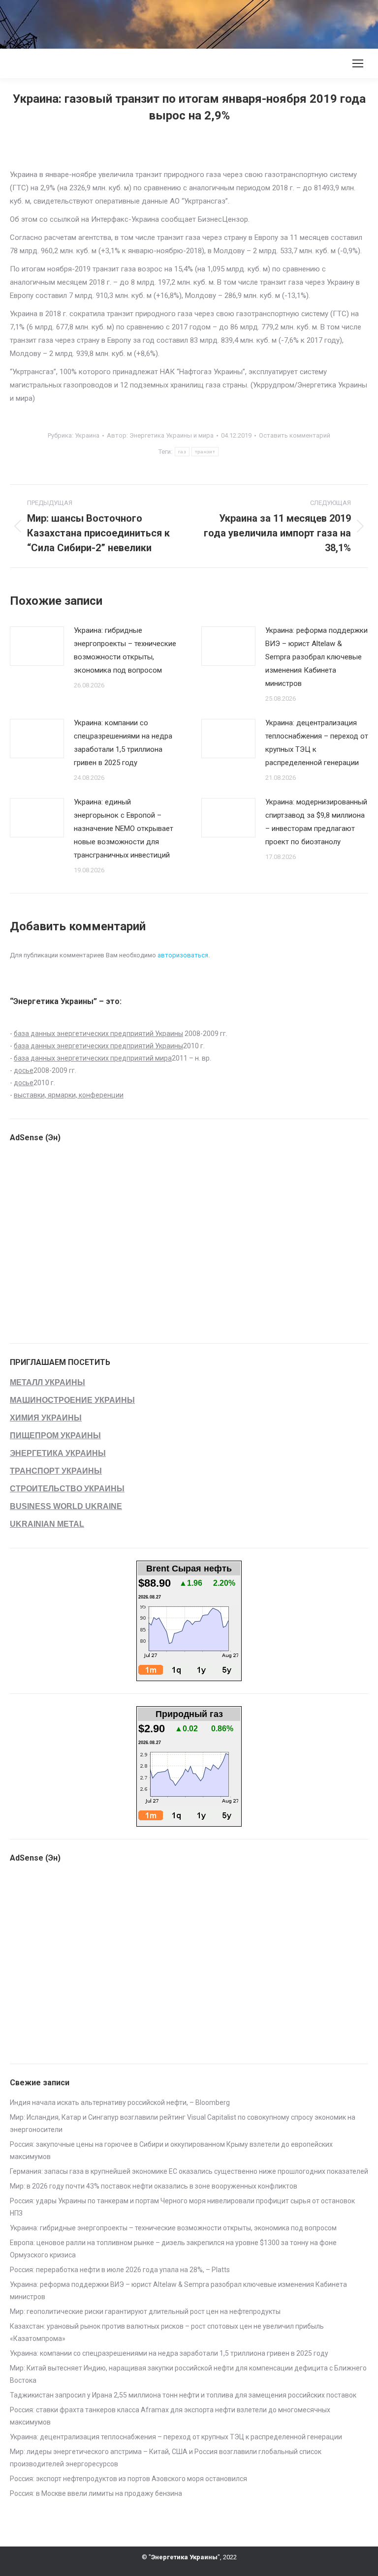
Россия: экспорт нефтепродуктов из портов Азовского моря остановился (128, 2479)
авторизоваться (183, 955)
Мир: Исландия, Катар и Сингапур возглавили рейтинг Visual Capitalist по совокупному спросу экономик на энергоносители (183, 2123)
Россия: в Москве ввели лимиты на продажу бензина (96, 2493)
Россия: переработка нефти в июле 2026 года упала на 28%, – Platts (120, 2270)
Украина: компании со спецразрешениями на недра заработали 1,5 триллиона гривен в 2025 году (123, 743)
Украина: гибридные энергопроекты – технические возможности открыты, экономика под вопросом (125, 650)
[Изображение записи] (37, 646)
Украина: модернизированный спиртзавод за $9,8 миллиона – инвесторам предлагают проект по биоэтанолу (316, 822)
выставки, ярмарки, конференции (69, 1095)
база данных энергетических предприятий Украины (98, 1034)
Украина (87, 435)
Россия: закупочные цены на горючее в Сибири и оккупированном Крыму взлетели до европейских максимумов (171, 2150)
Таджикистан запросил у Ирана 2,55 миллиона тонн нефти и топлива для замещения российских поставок (183, 2395)
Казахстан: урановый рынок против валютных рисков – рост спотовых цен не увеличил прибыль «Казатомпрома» (167, 2332)
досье (24, 1070)
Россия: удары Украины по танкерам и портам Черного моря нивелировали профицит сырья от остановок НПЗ (182, 2207)
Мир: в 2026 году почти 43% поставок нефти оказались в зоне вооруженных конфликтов (154, 2186)
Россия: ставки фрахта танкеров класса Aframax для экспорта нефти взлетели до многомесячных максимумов (170, 2416)
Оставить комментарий (295, 435)
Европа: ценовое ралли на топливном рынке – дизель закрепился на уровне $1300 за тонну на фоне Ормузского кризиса (173, 2249)
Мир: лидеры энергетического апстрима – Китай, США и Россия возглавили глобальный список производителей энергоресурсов (166, 2458)
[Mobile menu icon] (358, 63)
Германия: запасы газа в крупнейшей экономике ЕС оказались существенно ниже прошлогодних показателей (189, 2171)
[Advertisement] (179, 22)
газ (182, 452)
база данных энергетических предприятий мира (93, 1058)
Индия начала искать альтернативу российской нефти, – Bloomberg (120, 2102)
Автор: (160, 435)
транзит (205, 452)
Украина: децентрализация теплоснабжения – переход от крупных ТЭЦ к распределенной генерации (317, 743)
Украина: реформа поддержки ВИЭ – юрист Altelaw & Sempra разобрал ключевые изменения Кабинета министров (316, 657)
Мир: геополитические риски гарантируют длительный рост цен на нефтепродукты (145, 2311)
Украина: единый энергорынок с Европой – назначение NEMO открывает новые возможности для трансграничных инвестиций (124, 829)
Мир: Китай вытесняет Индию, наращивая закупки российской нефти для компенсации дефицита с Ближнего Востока (188, 2374)
